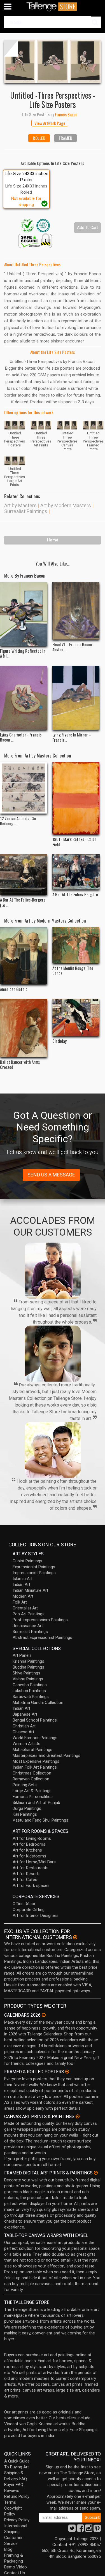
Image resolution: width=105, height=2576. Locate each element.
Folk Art (20, 1602)
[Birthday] (76, 1017)
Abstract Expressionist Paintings (42, 1637)
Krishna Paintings (28, 1661)
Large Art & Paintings (32, 1791)
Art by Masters (20, 505)
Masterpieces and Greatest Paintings (46, 1755)
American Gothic (14, 989)
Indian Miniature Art (30, 1590)
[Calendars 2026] (44, 2015)
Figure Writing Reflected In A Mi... (23, 653)
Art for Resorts (27, 1874)
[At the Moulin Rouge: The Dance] (76, 945)
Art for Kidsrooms (29, 1856)
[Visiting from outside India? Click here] (75, 1937)
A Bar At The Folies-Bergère (75, 894)
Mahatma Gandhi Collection (38, 1702)
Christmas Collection (32, 1773)
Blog (8, 2549)
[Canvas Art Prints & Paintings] (78, 2116)
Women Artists (26, 1744)
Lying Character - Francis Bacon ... (21, 737)
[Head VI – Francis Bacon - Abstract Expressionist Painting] (76, 611)
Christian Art (24, 1726)
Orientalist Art (25, 1608)
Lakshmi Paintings (29, 1691)
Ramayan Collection (31, 1779)
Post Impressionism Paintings (40, 1620)
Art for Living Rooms (32, 1838)
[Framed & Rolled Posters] (67, 2072)
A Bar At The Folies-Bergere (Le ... (23, 902)
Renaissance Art (28, 1626)
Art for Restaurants (31, 1868)
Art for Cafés (25, 1880)
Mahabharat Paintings (32, 1750)
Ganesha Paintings (30, 1685)
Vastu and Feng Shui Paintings (40, 1820)
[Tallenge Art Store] (53, 7)
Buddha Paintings (28, 1667)
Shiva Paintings (26, 1673)
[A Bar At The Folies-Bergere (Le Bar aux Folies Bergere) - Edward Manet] (24, 875)
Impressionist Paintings (34, 1573)
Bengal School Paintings (35, 1720)
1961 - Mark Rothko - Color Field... (74, 842)
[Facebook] (80, 2530)
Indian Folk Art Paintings (35, 1767)
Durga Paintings (27, 1808)
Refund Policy (17, 2496)
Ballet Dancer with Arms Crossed (20, 1064)
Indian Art (21, 1584)
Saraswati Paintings (31, 1697)
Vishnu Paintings (28, 1679)
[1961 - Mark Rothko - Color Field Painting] (76, 798)
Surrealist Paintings (26, 511)
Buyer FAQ (14, 2485)
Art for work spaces (31, 1885)
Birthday (60, 1041)
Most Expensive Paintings (36, 1761)
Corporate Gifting (29, 1910)
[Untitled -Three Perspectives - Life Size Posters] (53, 61)
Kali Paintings (25, 1814)
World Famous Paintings (35, 1738)
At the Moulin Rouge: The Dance (73, 970)
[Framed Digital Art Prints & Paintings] (96, 2173)
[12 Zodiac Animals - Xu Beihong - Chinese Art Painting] (24, 788)
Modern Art (23, 1596)
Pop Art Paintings (29, 1614)
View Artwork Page (50, 123)
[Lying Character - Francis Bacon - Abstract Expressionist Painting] (24, 698)
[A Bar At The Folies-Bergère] (76, 872)
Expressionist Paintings (34, 1567)
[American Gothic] (24, 956)
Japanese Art (25, 1714)
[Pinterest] (97, 2530)
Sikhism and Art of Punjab (36, 1803)
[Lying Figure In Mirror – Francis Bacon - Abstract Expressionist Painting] (76, 698)
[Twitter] (72, 2530)
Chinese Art (23, 1732)
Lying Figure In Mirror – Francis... (72, 737)
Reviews (12, 2491)
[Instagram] (89, 2530)
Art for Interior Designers (36, 1915)
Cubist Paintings (27, 1561)
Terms (10, 2502)
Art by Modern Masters (66, 505)
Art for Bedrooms (29, 1844)
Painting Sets (25, 1785)
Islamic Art (23, 1579)
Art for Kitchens (27, 1850)
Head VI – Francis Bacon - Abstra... (73, 647)
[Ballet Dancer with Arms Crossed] (24, 1028)
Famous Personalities (33, 1797)
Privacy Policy (17, 2520)
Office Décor (24, 1904)
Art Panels (22, 1655)
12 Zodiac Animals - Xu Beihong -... (18, 821)
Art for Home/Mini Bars (34, 1862)
